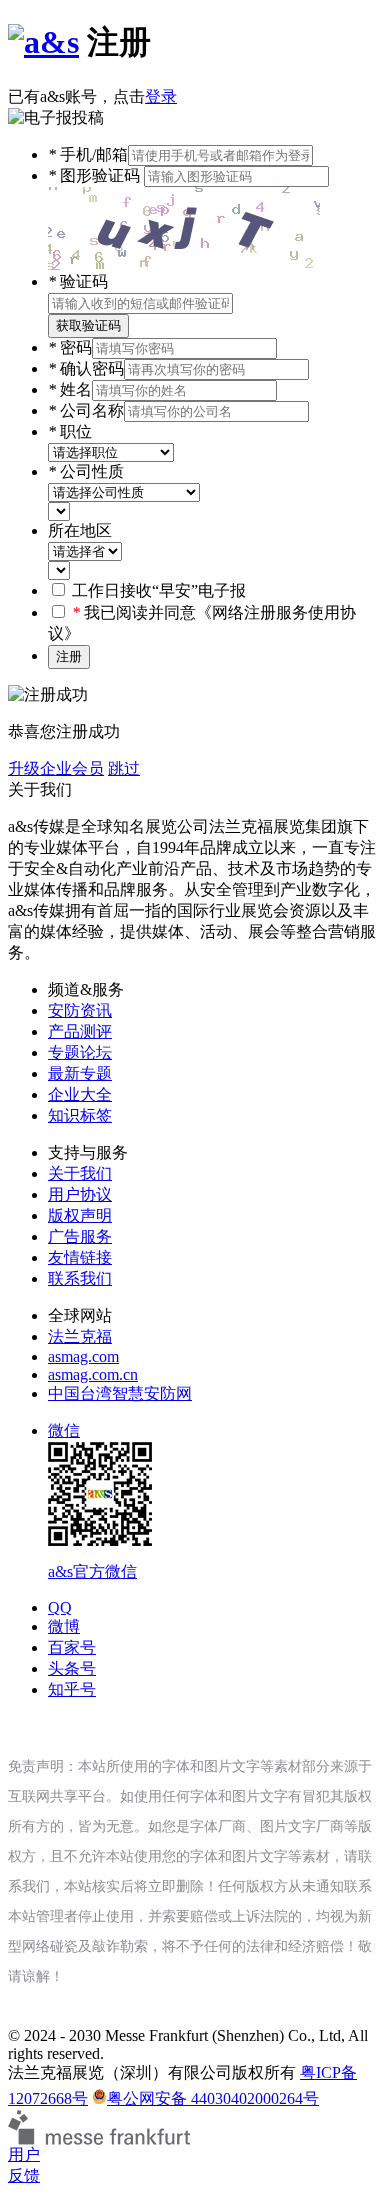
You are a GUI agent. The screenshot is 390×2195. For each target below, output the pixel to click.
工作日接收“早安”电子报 (159, 590)
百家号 (72, 1647)
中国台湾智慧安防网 (120, 1393)
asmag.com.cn (93, 1374)
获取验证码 (88, 325)
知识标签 (80, 1115)
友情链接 (80, 1257)
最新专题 (80, 1073)
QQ (60, 1607)
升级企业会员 (56, 768)
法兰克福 (80, 1336)
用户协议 (80, 1194)
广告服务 (80, 1236)
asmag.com (83, 1356)
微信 (92, 1501)
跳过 (124, 768)
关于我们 (80, 1173)
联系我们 (80, 1278)
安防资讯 (80, 1010)
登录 (161, 96)
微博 (64, 1626)
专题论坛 (80, 1052)
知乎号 (72, 1689)
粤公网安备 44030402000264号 (213, 2098)
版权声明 (80, 1215)
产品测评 (80, 1031)
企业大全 (80, 1094)
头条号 (72, 1668)
